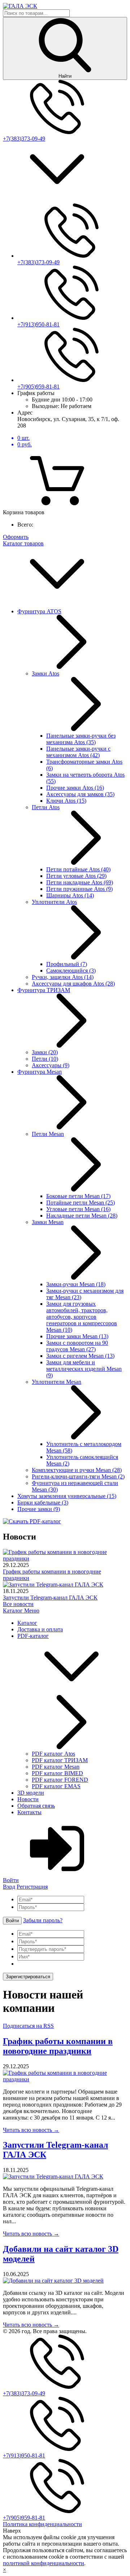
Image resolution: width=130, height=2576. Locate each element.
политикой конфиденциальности (44, 2563)
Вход (9, 1887)
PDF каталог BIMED (57, 1773)
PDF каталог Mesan (56, 1767)
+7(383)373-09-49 (24, 139)
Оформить (16, 537)
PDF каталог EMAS (56, 1786)
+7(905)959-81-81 (38, 387)
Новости (28, 1799)
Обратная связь (36, 1806)
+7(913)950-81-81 (38, 324)
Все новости (18, 1604)
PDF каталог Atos (53, 1754)
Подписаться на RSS (28, 2026)
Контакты (29, 1812)
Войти (12, 1921)
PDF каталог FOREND (60, 1780)
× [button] (5, 2570)
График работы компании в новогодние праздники (58, 2046)
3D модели (31, 1793)
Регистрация (32, 1887)
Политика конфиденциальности (42, 2524)
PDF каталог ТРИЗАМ (60, 1760)
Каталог (14, 1611)
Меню (32, 1611)
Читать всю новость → (31, 2130)
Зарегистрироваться (28, 1977)
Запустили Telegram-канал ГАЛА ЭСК (50, 1598)
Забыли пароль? (43, 1920)
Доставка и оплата (40, 1629)
